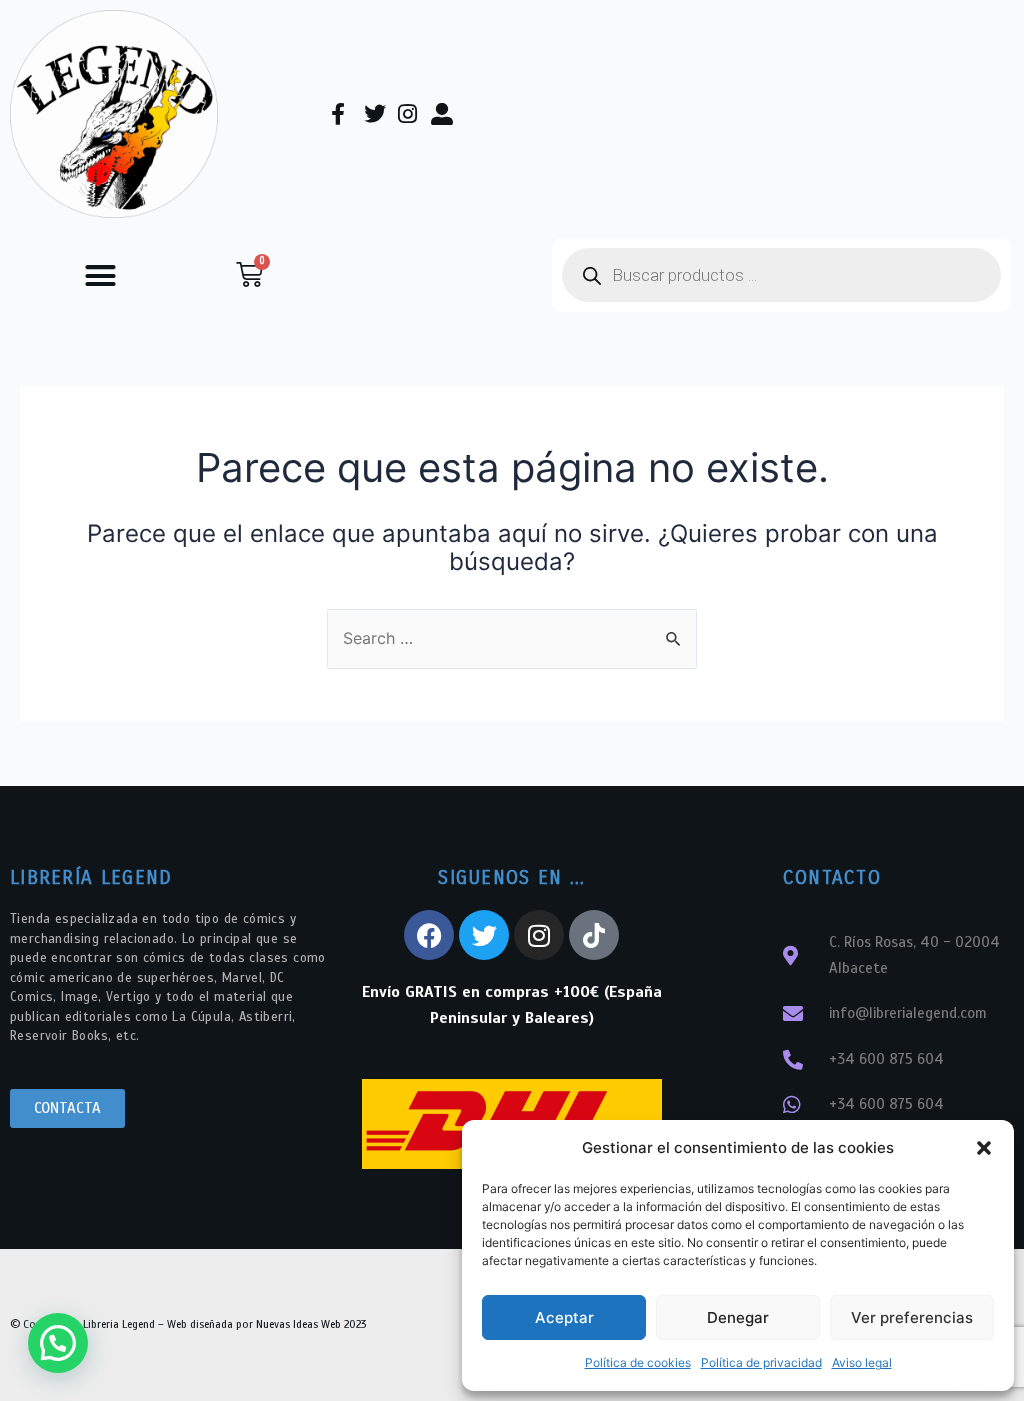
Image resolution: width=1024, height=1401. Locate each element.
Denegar (738, 1317)
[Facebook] (429, 935)
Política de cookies (638, 1362)
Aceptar (564, 1317)
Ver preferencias (912, 1317)
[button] (984, 1148)
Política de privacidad (761, 1362)
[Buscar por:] (512, 638)
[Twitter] (484, 935)
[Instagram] (539, 935)
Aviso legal (862, 1362)
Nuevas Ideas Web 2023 (311, 1324)
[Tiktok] (594, 935)
